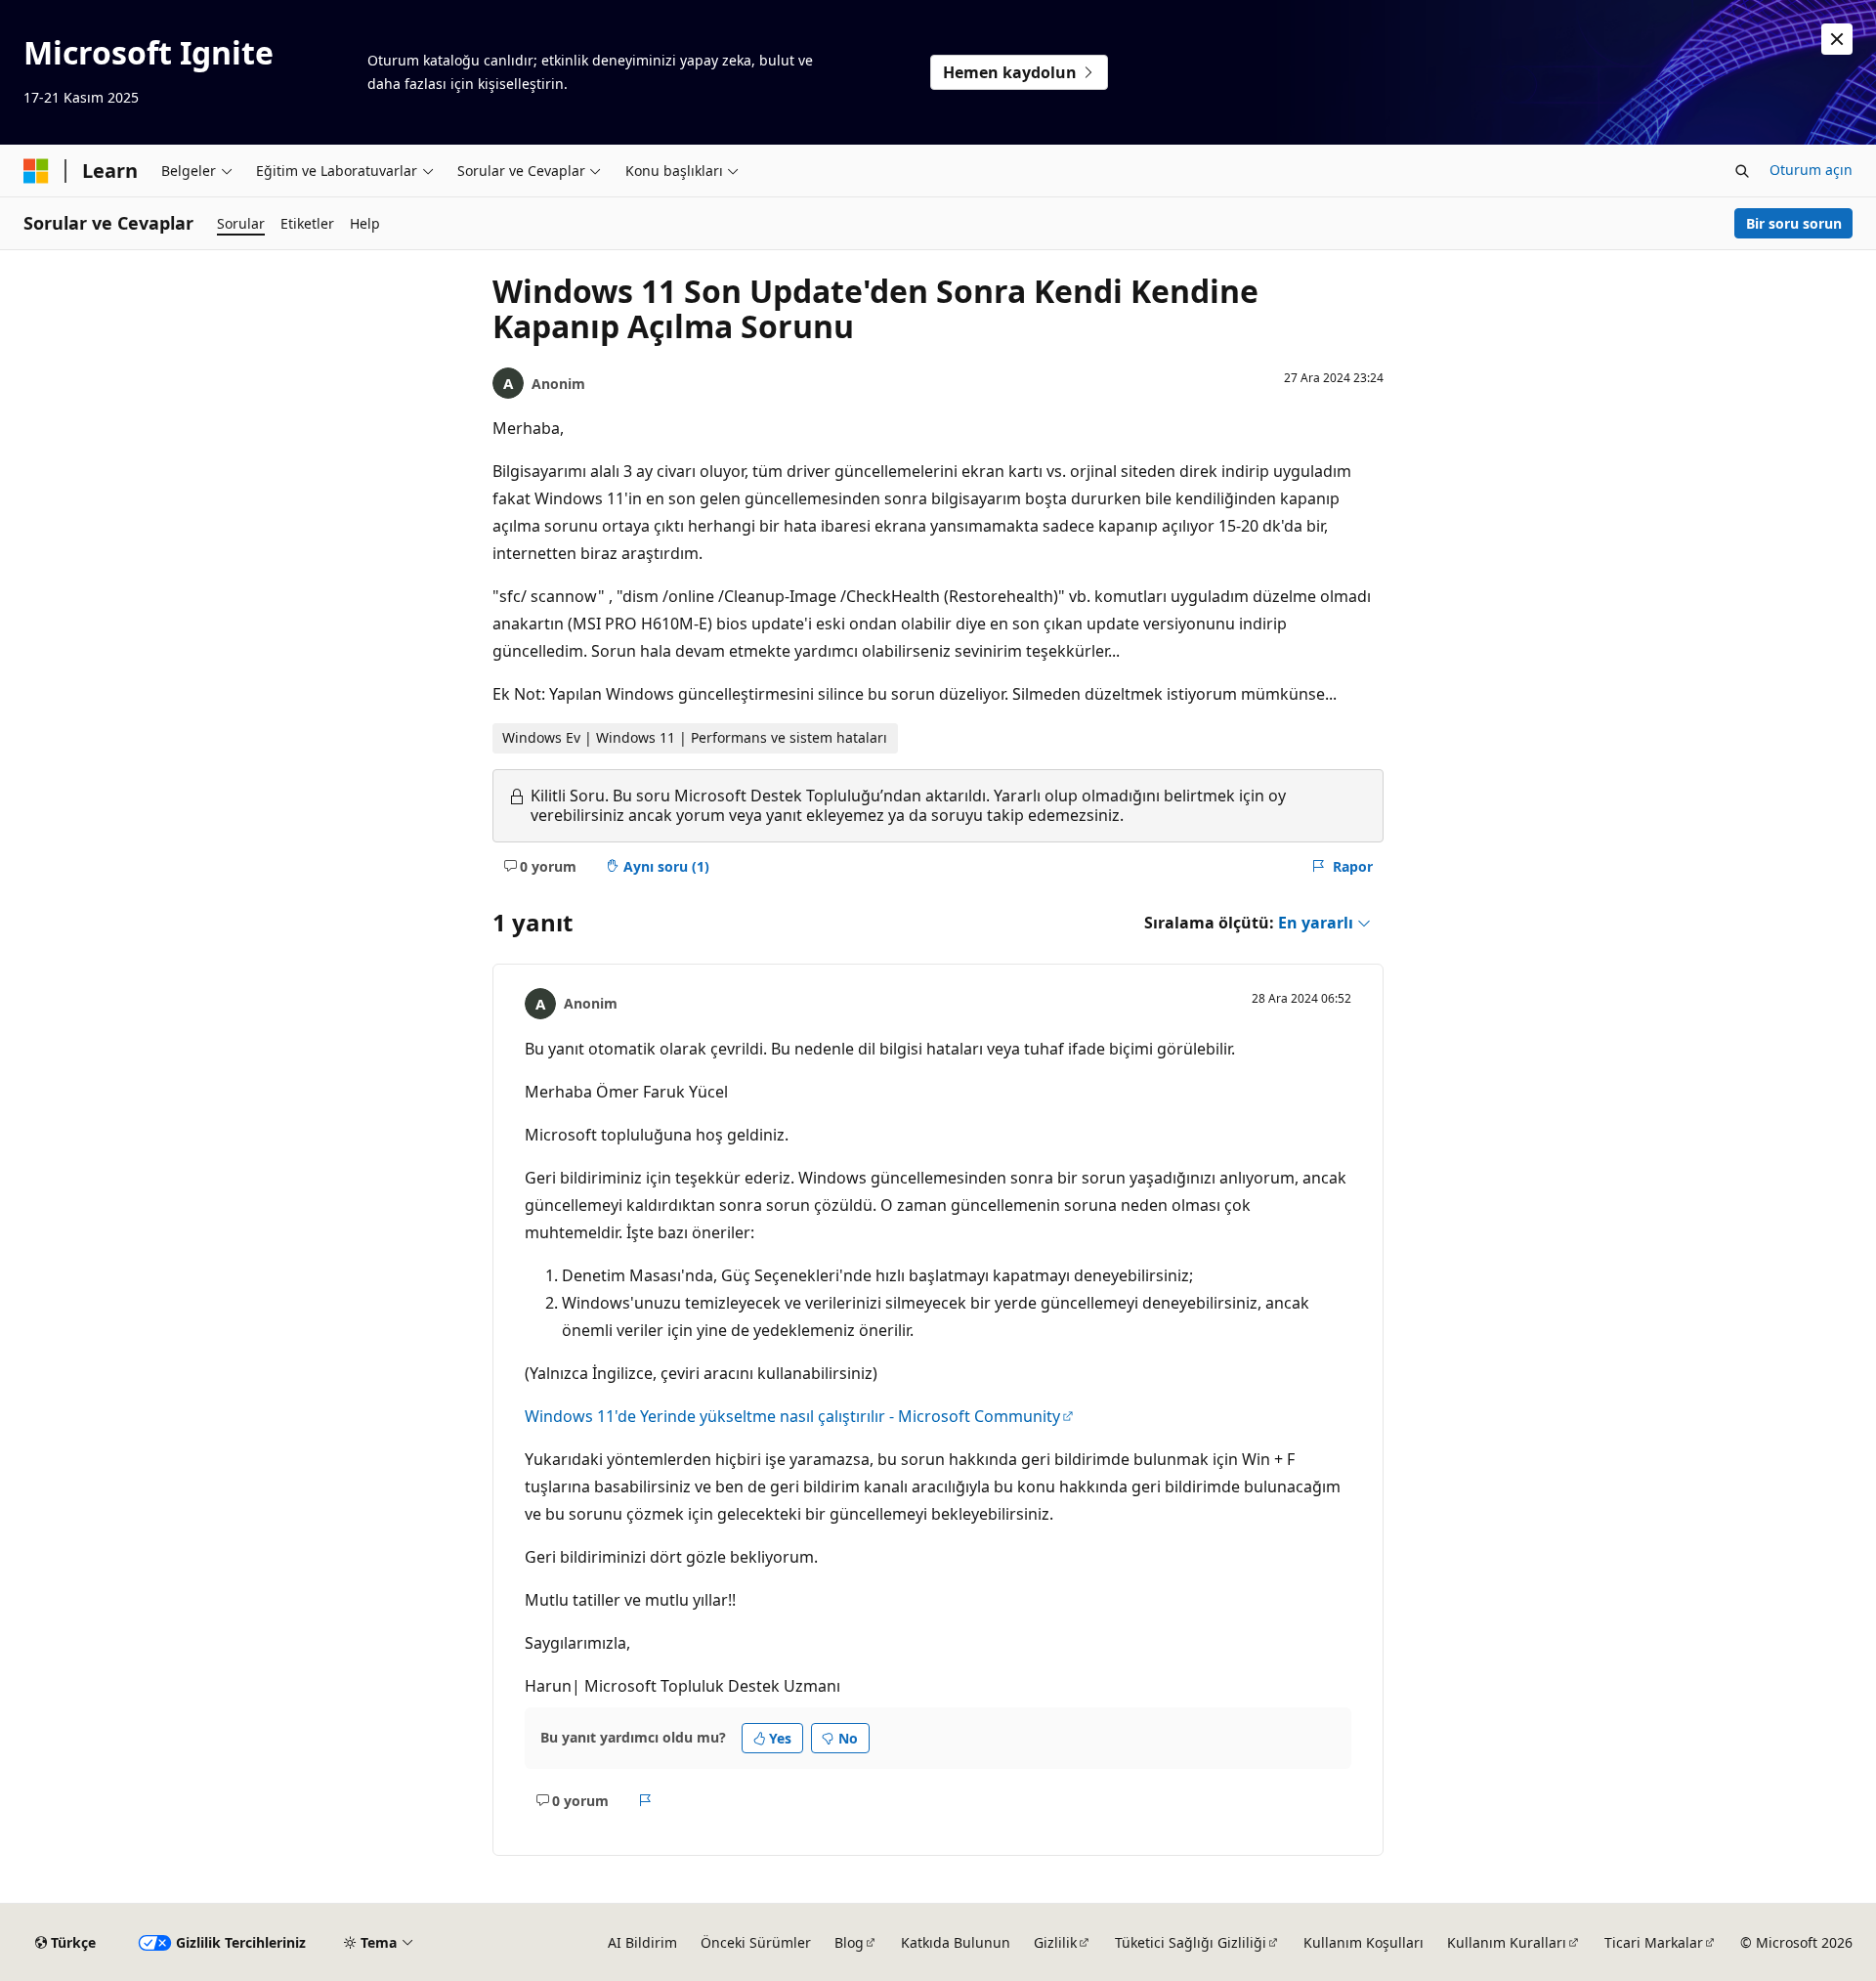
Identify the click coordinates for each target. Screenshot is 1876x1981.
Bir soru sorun (1794, 223)
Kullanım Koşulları (1364, 1942)
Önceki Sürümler (756, 1942)
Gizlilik (1055, 1942)
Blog (849, 1942)
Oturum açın (1811, 170)
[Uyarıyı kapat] (1837, 39)
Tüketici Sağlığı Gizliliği (1191, 1942)
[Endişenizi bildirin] (645, 1800)
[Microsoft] (36, 171)
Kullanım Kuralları (1507, 1942)
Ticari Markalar (1654, 1942)
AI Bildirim (642, 1942)
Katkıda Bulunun (956, 1942)
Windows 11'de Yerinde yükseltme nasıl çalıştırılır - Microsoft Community (792, 1416)
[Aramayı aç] (1742, 171)
